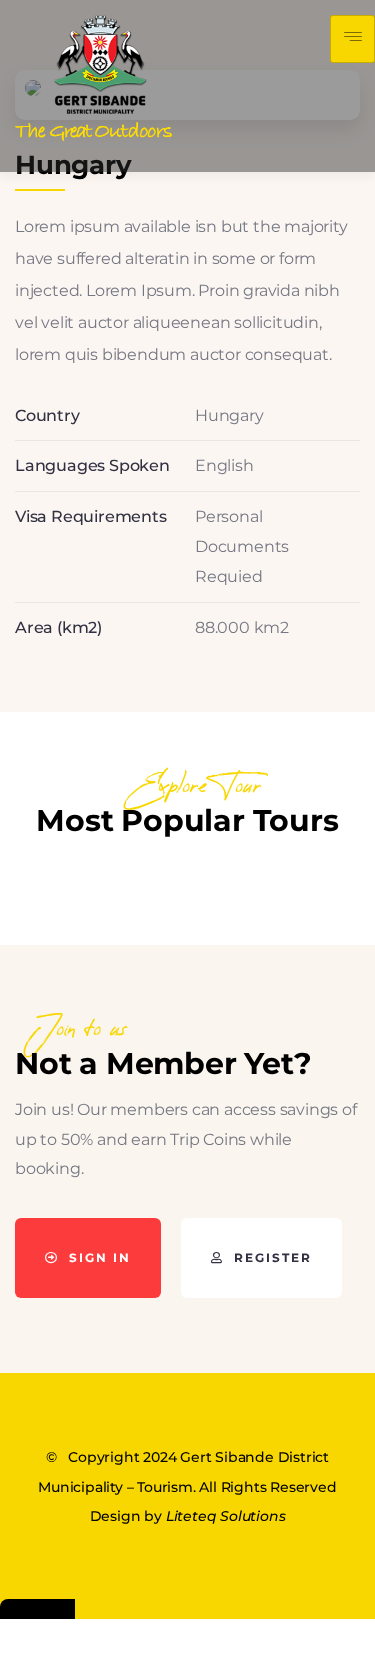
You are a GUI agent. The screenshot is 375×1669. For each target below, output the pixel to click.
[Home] (94, 78)
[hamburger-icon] (352, 39)
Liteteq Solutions (226, 1516)
